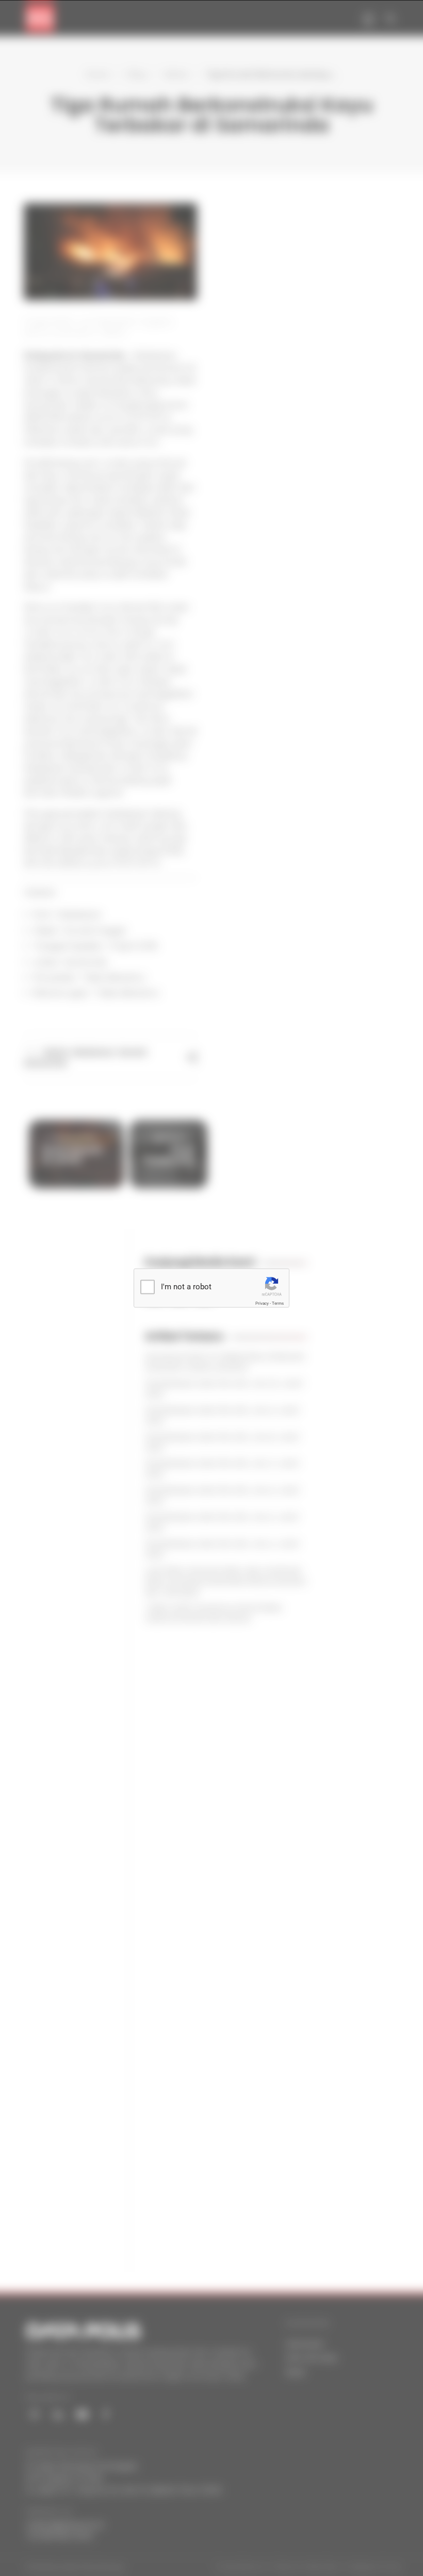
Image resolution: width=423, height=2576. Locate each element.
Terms (278, 1303)
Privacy (262, 1303)
